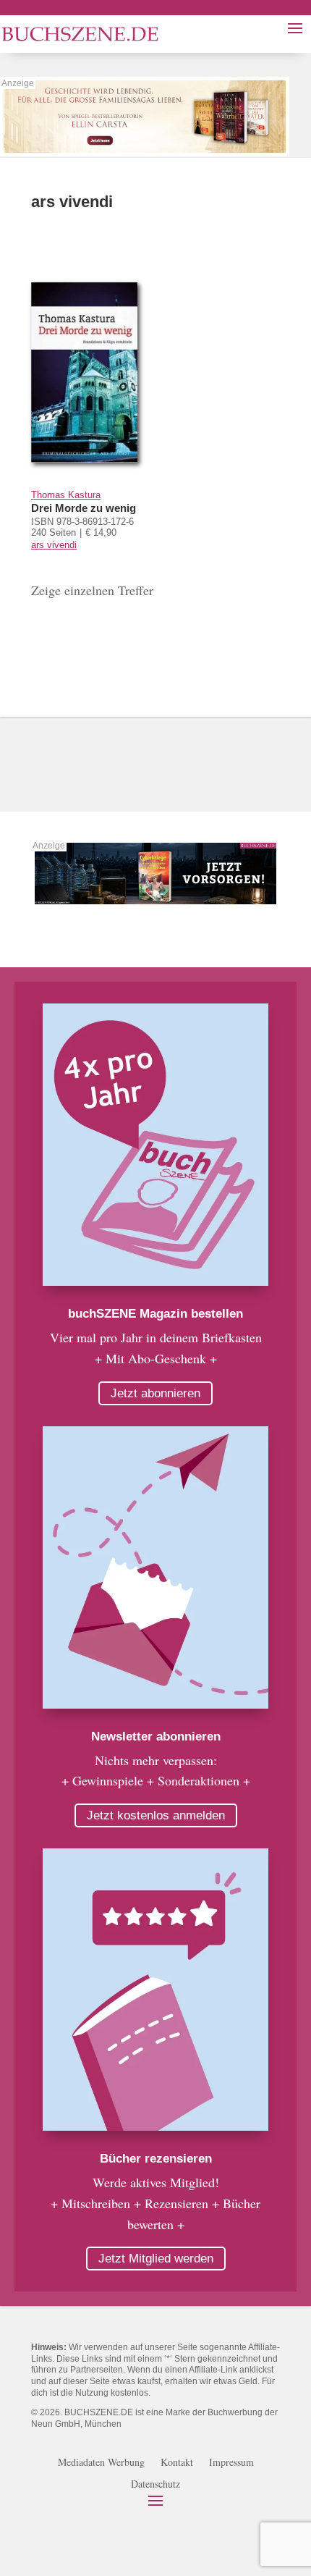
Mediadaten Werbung (101, 2463)
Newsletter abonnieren (156, 1737)
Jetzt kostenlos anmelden (156, 1815)
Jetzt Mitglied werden (156, 2259)
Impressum (231, 2463)
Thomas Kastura (66, 495)
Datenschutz (155, 2485)
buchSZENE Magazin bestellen (155, 1314)
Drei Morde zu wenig (84, 508)
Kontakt (177, 2463)
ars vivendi (54, 545)
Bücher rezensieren (156, 2159)
